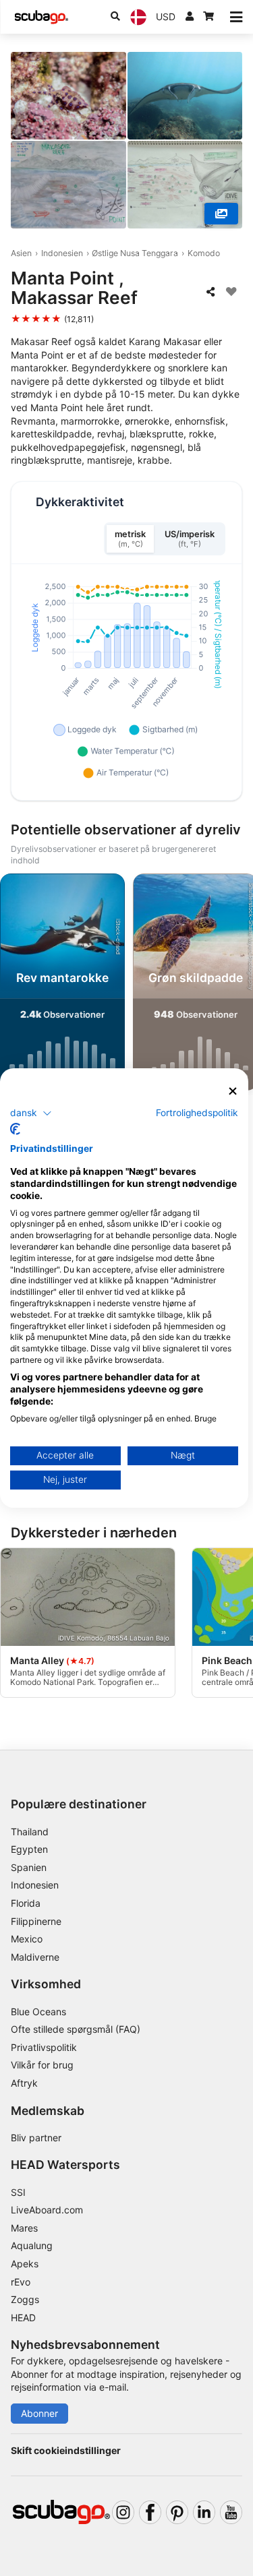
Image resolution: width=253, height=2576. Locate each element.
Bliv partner (36, 2138)
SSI (18, 2192)
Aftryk (24, 2083)
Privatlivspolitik (44, 2047)
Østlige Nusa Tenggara (135, 253)
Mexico (27, 1939)
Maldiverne (35, 1957)
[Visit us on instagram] (123, 2512)
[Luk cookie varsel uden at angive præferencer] (233, 1092)
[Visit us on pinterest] (177, 2512)
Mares (24, 2228)
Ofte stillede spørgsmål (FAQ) (76, 2029)
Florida (26, 1903)
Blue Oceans (38, 2012)
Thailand (30, 1832)
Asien (21, 253)
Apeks (25, 2264)
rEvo (21, 2282)
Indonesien (62, 253)
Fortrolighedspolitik (197, 1112)
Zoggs (25, 2299)
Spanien (29, 1867)
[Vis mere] (221, 214)
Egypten (29, 1849)
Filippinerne (36, 1921)
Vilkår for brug (42, 2065)
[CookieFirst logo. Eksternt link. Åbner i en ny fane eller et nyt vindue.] (15, 1129)
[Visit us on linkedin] (204, 2512)
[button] (31, 1113)
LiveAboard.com (47, 2210)
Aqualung (32, 2245)
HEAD (23, 2318)
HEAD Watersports (65, 2165)
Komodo (204, 253)
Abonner (39, 2413)
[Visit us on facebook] (150, 2512)
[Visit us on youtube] (231, 2512)
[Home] (41, 17)
